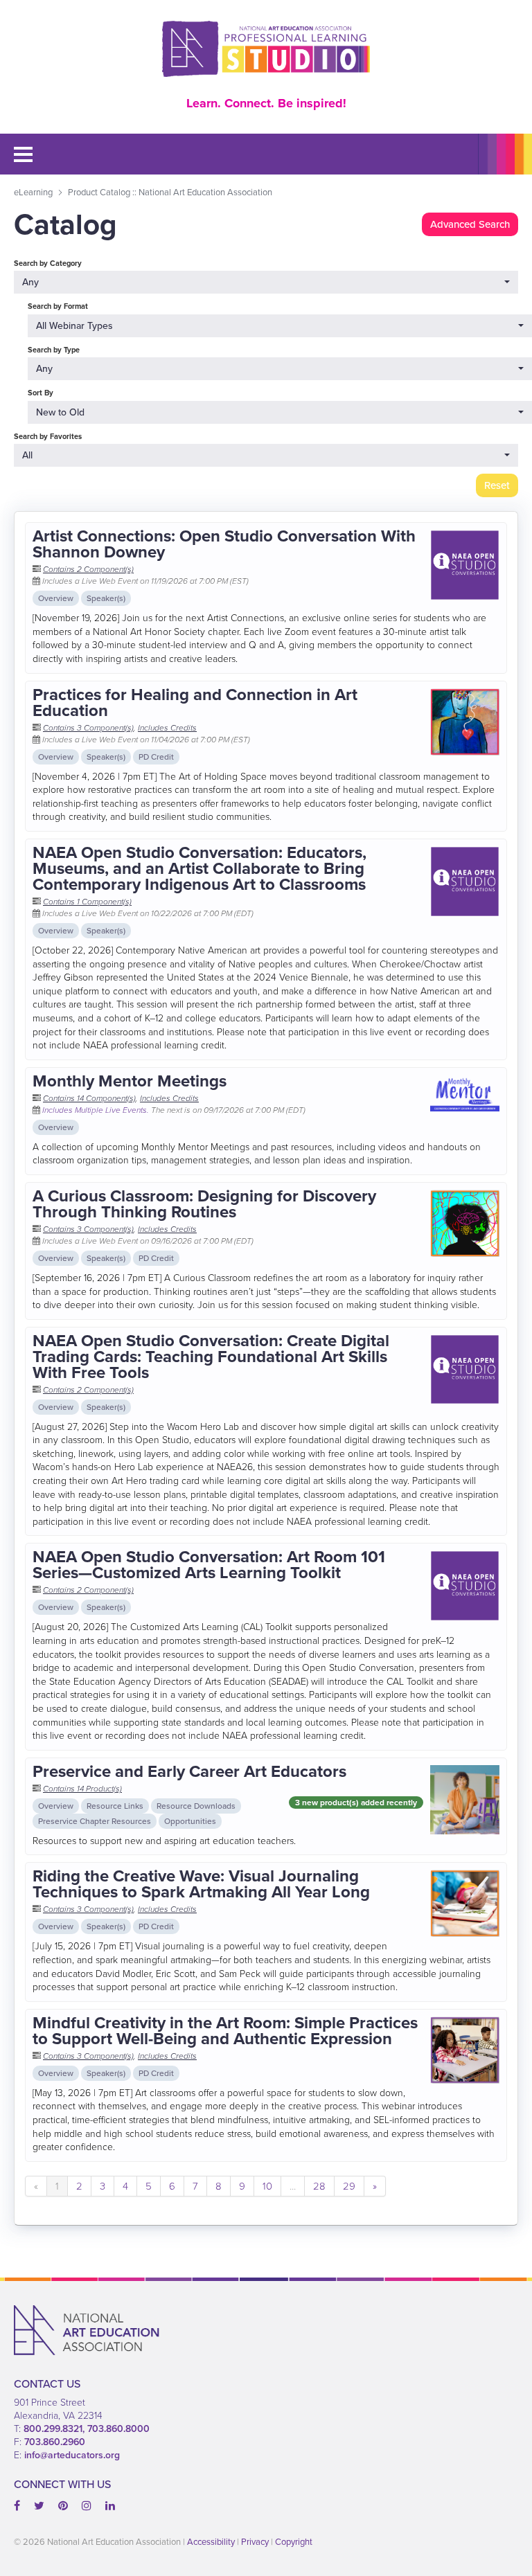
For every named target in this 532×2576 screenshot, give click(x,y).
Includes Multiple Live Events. (97, 1110)
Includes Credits (167, 728)
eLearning (33, 192)
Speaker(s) (106, 598)
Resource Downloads (196, 1806)
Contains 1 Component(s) (87, 902)
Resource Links (115, 1806)
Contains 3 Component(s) (88, 728)
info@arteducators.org (72, 2455)
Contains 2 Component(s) (88, 569)
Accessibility (211, 2542)
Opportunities (190, 1821)
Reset (497, 485)
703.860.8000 (118, 2429)
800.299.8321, (55, 2429)
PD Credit (156, 757)
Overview (56, 598)
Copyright (294, 2542)
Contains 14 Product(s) (82, 1789)
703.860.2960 (55, 2442)
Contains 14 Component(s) (89, 1098)
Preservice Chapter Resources (95, 1821)
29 (349, 2186)
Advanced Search (470, 224)
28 (319, 2186)
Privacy (255, 2542)
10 (267, 2186)
